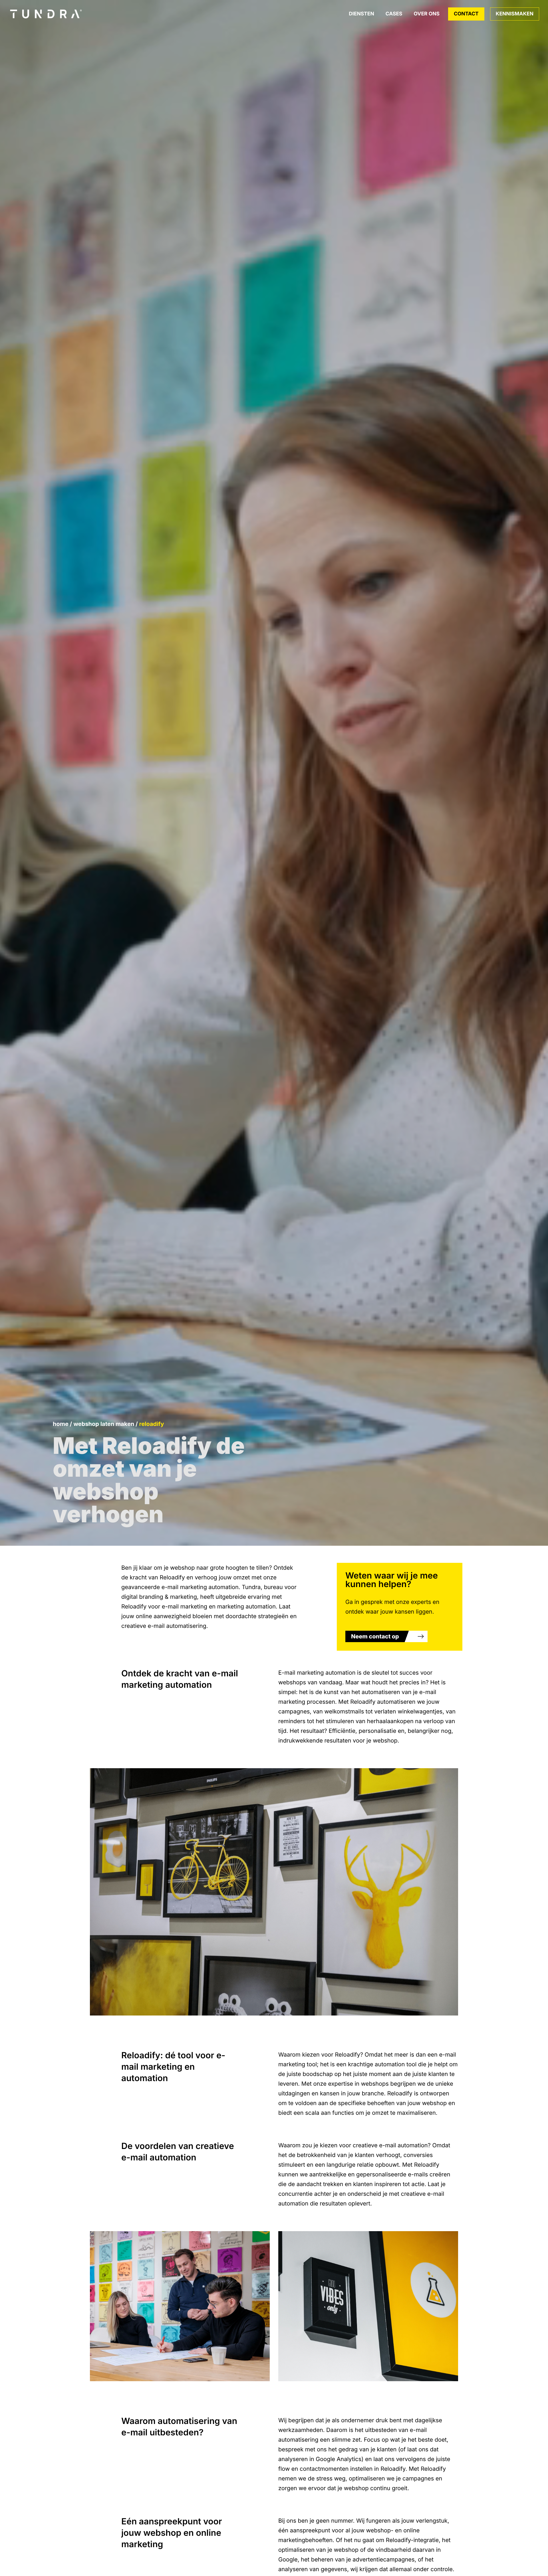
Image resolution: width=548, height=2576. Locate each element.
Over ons (427, 14)
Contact (466, 14)
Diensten (361, 14)
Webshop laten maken (104, 1424)
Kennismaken (515, 14)
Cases (394, 14)
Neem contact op (375, 1636)
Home (61, 1424)
